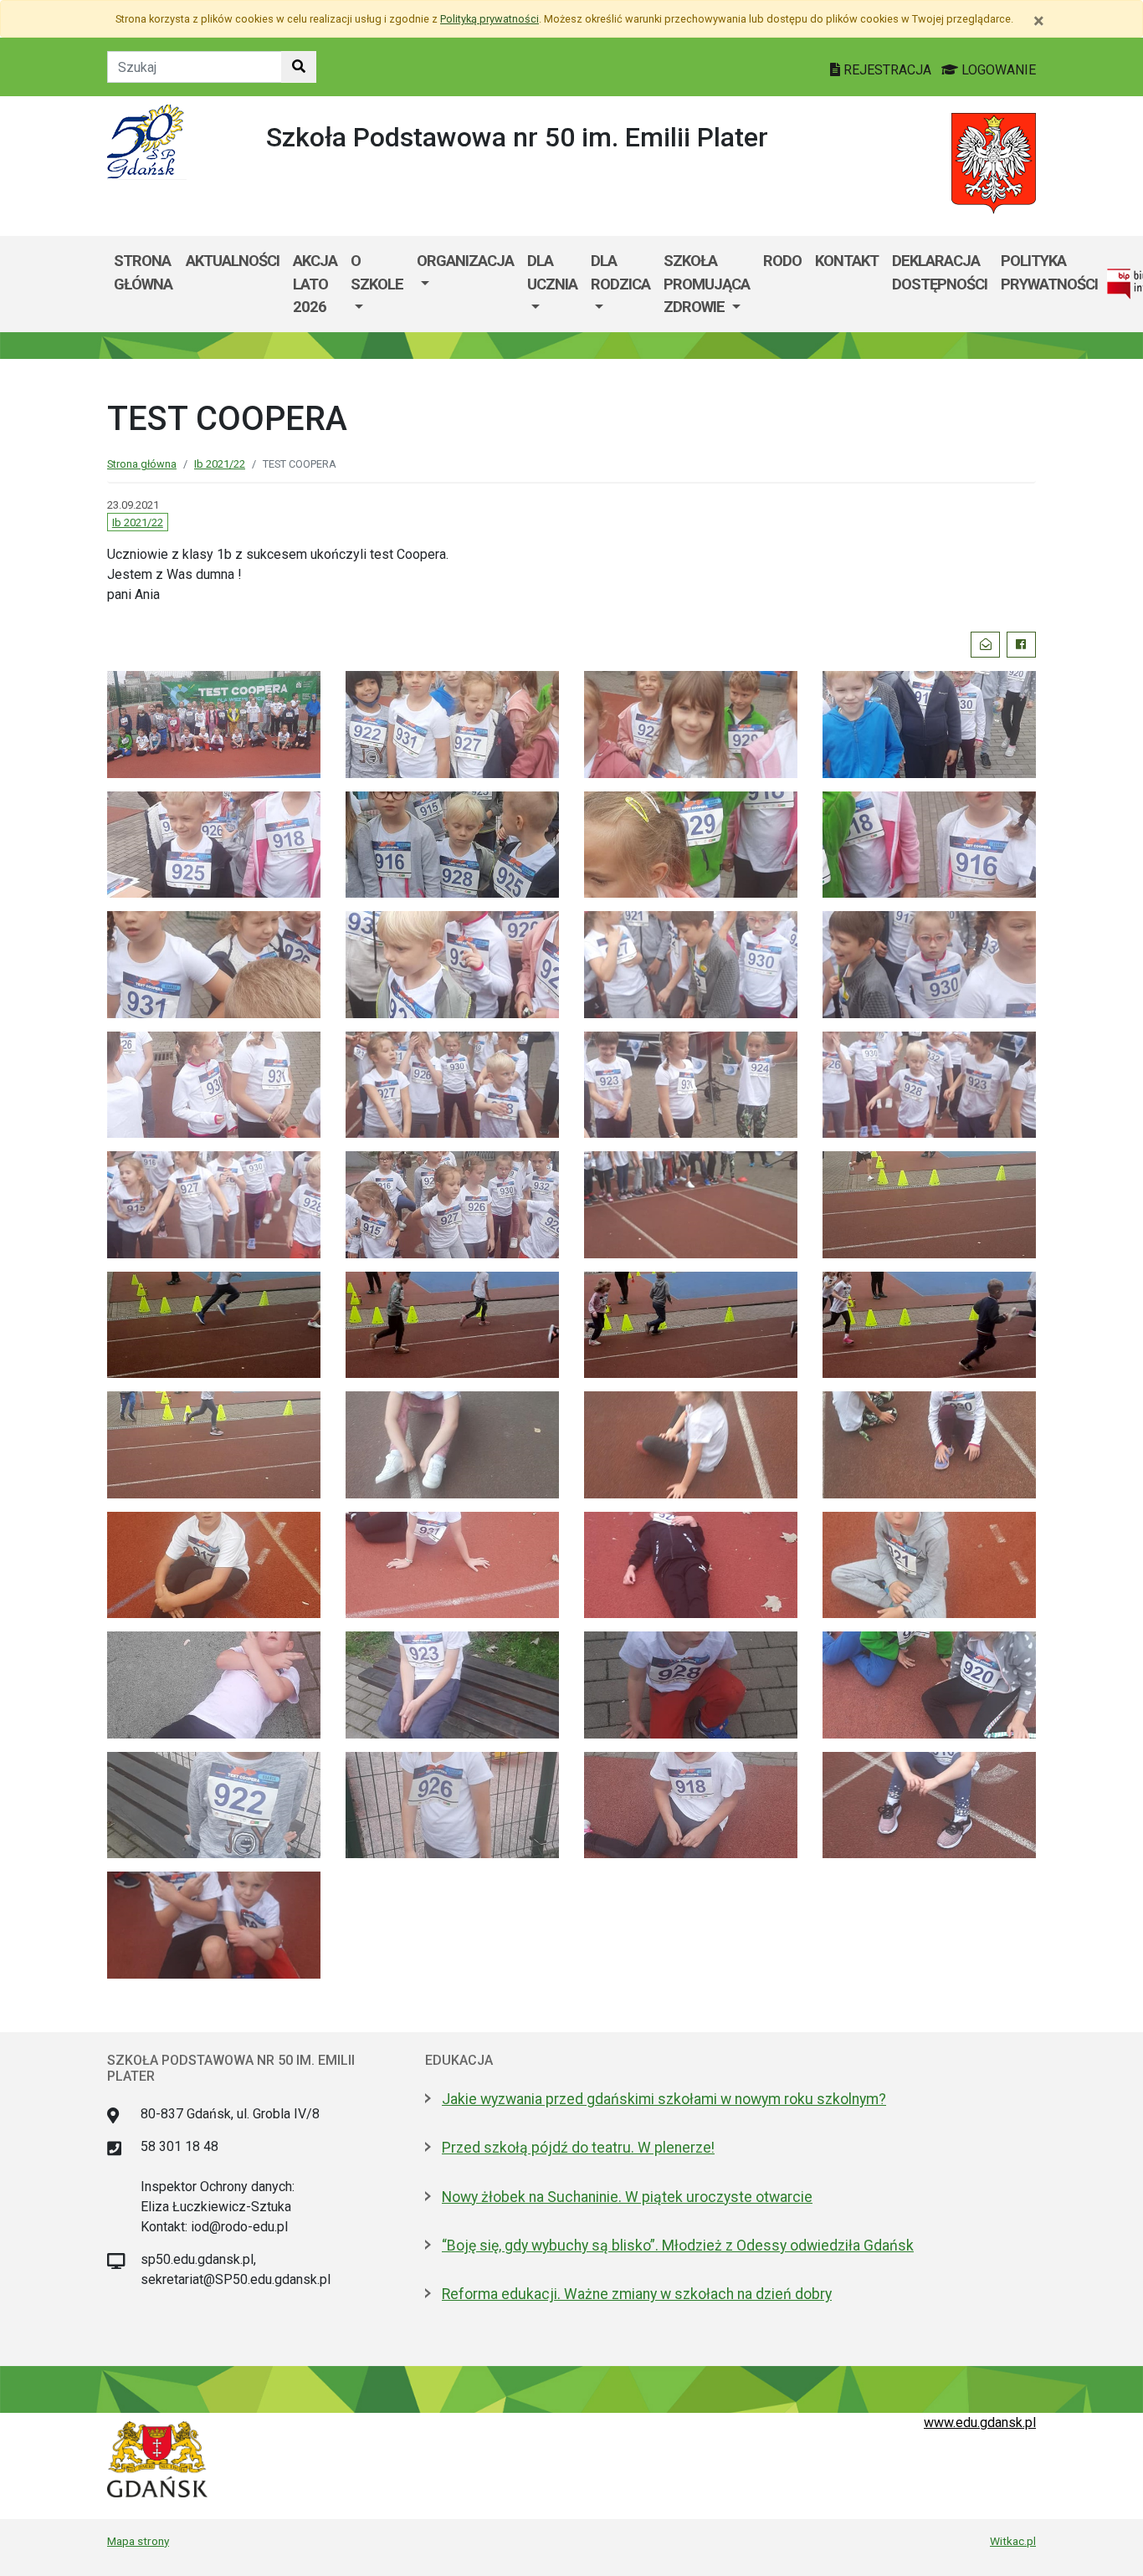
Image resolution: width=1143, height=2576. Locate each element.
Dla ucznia (552, 272)
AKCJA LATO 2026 (315, 284)
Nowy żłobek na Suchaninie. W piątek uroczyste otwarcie (627, 2197)
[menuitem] (377, 284)
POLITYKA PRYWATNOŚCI (1049, 272)
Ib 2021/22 (220, 464)
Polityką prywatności (489, 19)
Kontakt (847, 261)
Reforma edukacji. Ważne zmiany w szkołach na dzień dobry (637, 2294)
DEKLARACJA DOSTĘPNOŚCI (940, 272)
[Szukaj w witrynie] (299, 67)
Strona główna (143, 272)
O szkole (377, 272)
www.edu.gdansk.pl (980, 2422)
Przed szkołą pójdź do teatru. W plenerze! (578, 2148)
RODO (782, 261)
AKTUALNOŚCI (233, 261)
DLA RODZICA (620, 272)
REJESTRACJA (887, 70)
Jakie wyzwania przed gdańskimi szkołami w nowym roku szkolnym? (664, 2099)
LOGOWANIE (997, 70)
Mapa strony (138, 2541)
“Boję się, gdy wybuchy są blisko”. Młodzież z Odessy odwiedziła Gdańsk (678, 2246)
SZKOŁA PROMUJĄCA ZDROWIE (707, 284)
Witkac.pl (1013, 2541)
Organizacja (465, 261)
